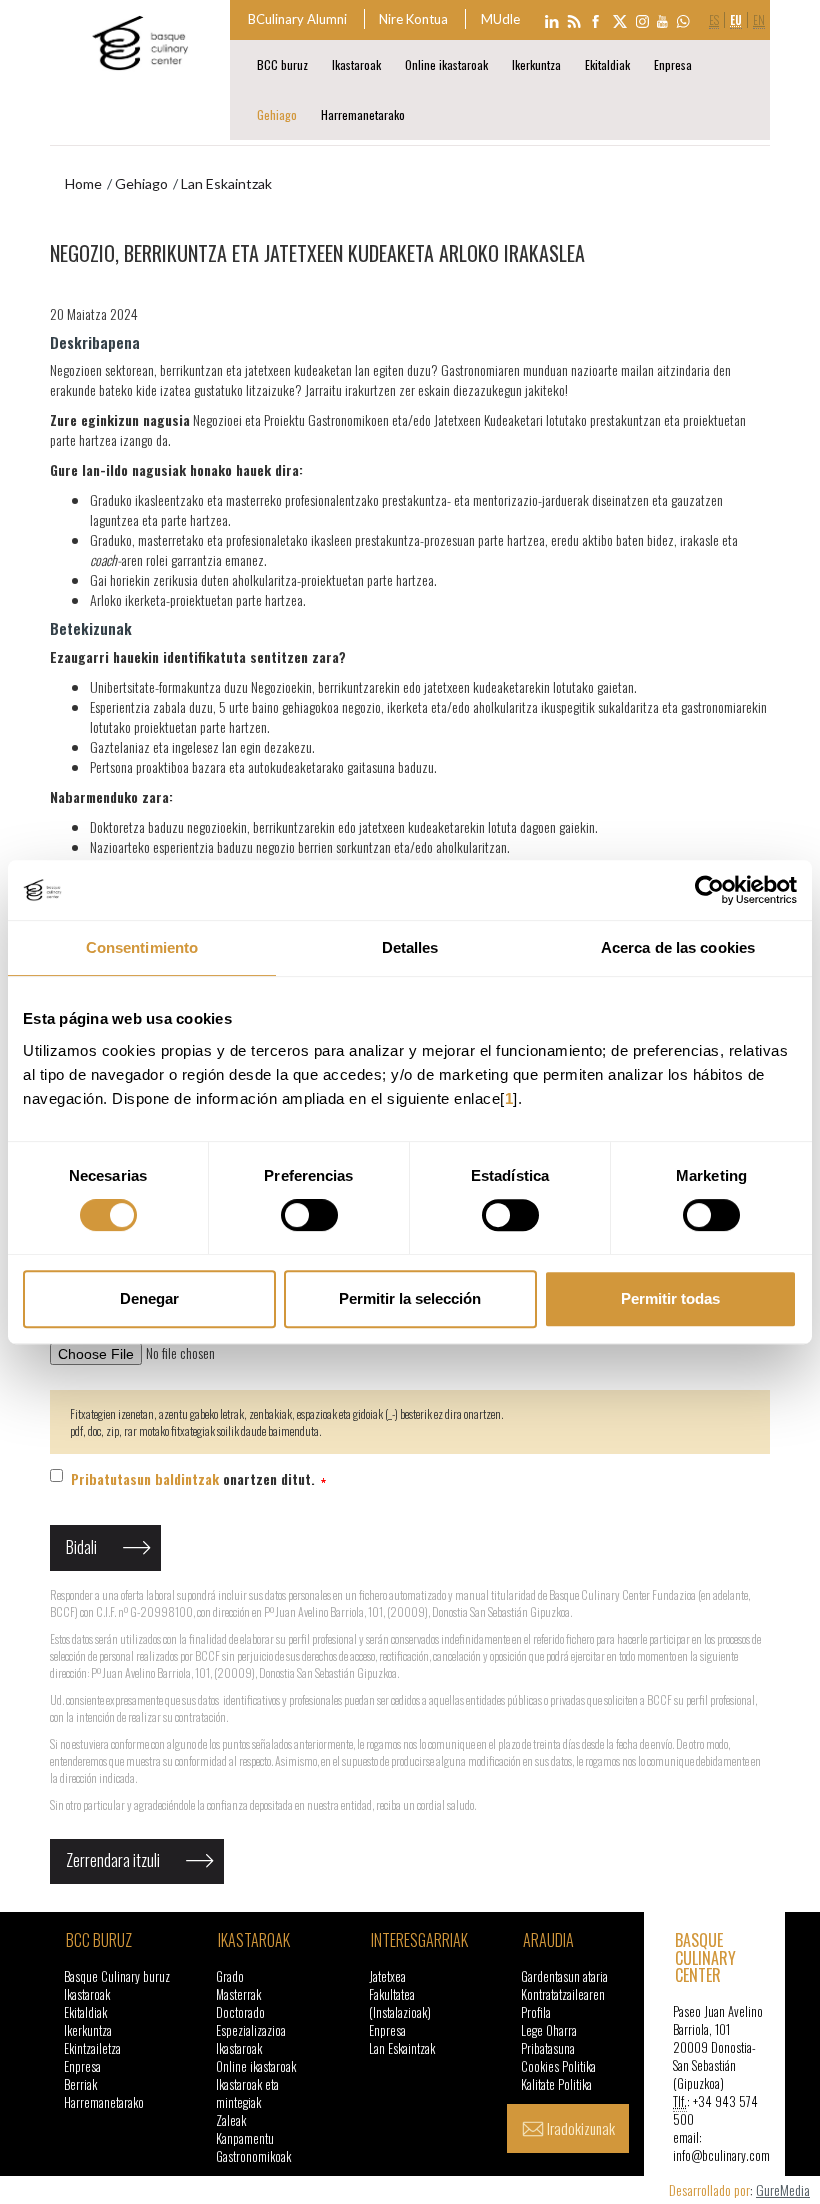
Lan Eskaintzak (402, 2048)
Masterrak (238, 1994)
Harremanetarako (363, 114)
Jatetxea (387, 1976)
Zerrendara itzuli (113, 1860)
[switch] (309, 1215)
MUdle (500, 19)
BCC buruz (282, 64)
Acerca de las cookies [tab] (678, 947)
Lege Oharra (549, 2030)
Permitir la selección (410, 1298)
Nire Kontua (413, 19)
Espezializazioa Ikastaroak (251, 2039)
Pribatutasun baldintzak (145, 1478)
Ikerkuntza (536, 64)
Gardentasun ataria (564, 1976)
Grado (230, 1976)
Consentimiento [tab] (142, 947)
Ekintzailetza (92, 2048)
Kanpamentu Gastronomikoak (253, 2147)
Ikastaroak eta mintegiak (247, 2093)
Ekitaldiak (607, 64)
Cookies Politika (558, 2066)
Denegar (149, 1298)
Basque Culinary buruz (117, 1976)
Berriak (80, 2084)
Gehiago (277, 114)
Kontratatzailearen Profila (563, 2003)
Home (83, 183)
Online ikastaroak (446, 64)
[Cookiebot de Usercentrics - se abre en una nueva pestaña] (709, 890)
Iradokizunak (581, 2128)
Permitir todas (670, 1298)
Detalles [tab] (410, 947)
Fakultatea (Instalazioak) (400, 2003)
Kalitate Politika (556, 2084)
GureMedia (783, 2189)
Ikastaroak (356, 64)
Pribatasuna (548, 2048)
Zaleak (231, 2120)
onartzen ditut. (195, 1479)
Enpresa (673, 64)
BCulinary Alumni (297, 19)
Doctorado (240, 2012)
